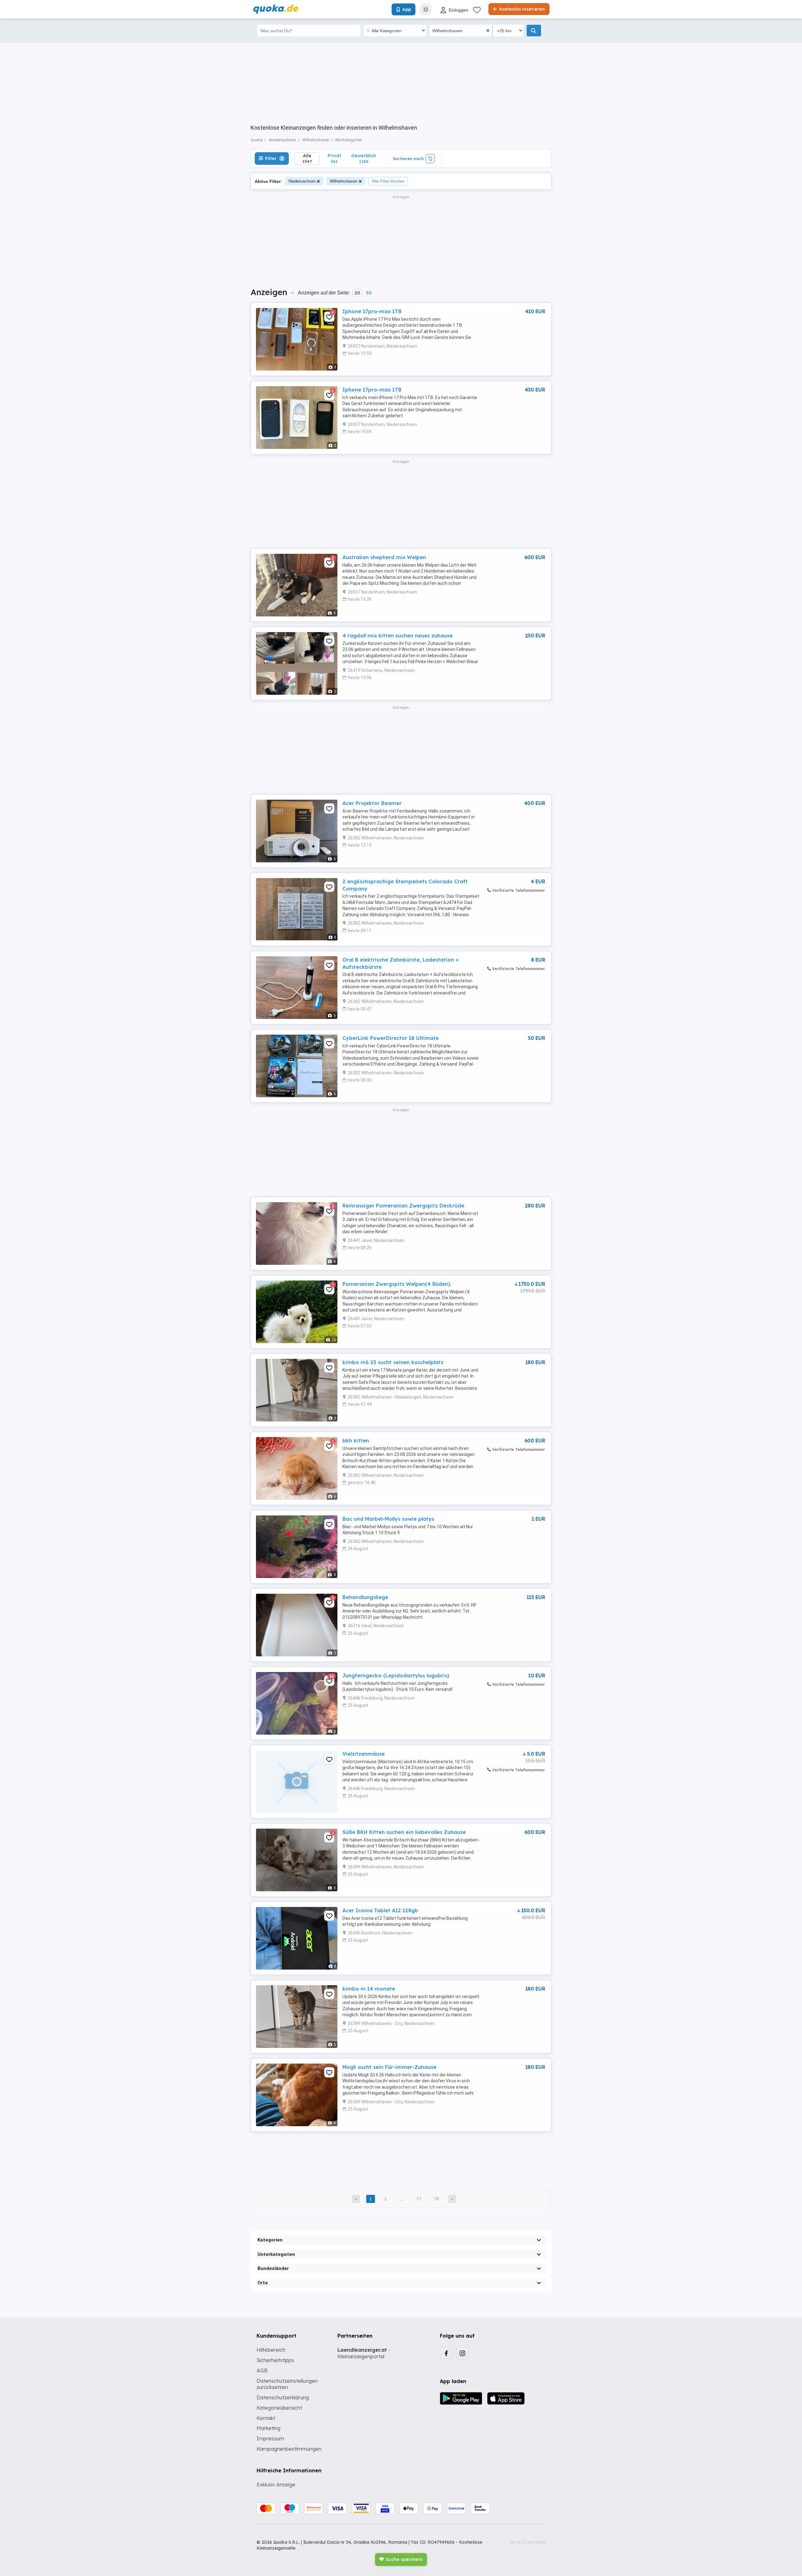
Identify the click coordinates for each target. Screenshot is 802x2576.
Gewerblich (364, 158)
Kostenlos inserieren (521, 9)
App (407, 9)
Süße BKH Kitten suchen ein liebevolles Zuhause (404, 1832)
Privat (334, 158)
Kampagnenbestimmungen (289, 2449)
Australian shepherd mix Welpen (384, 557)
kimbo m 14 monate (369, 1989)
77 (419, 2199)
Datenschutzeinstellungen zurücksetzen (287, 2384)
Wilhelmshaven (344, 181)
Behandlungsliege (365, 1597)
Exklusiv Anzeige (276, 2485)
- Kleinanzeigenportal (364, 2353)
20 (357, 293)
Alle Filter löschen (388, 181)
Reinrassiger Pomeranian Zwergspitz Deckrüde (403, 1206)
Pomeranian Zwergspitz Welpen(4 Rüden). (397, 1284)
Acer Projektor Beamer (372, 803)
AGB (262, 2371)
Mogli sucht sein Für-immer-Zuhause (389, 2067)
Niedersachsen (302, 181)
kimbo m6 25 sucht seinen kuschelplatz (393, 1362)
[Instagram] (462, 2353)
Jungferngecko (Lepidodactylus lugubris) (396, 1675)
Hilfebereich (271, 2350)
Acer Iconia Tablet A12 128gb (380, 1910)
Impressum (270, 2438)
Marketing (268, 2428)
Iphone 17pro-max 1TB (372, 311)
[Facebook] (446, 2353)
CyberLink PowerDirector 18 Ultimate (391, 1038)
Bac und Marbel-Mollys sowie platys (388, 1519)
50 (369, 293)
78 (436, 2199)
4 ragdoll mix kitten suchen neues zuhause (398, 636)
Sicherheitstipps (275, 2360)
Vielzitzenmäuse (364, 1754)
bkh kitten (356, 1441)
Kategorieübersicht (279, 2408)
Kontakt (266, 2418)
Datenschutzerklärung (283, 2397)
